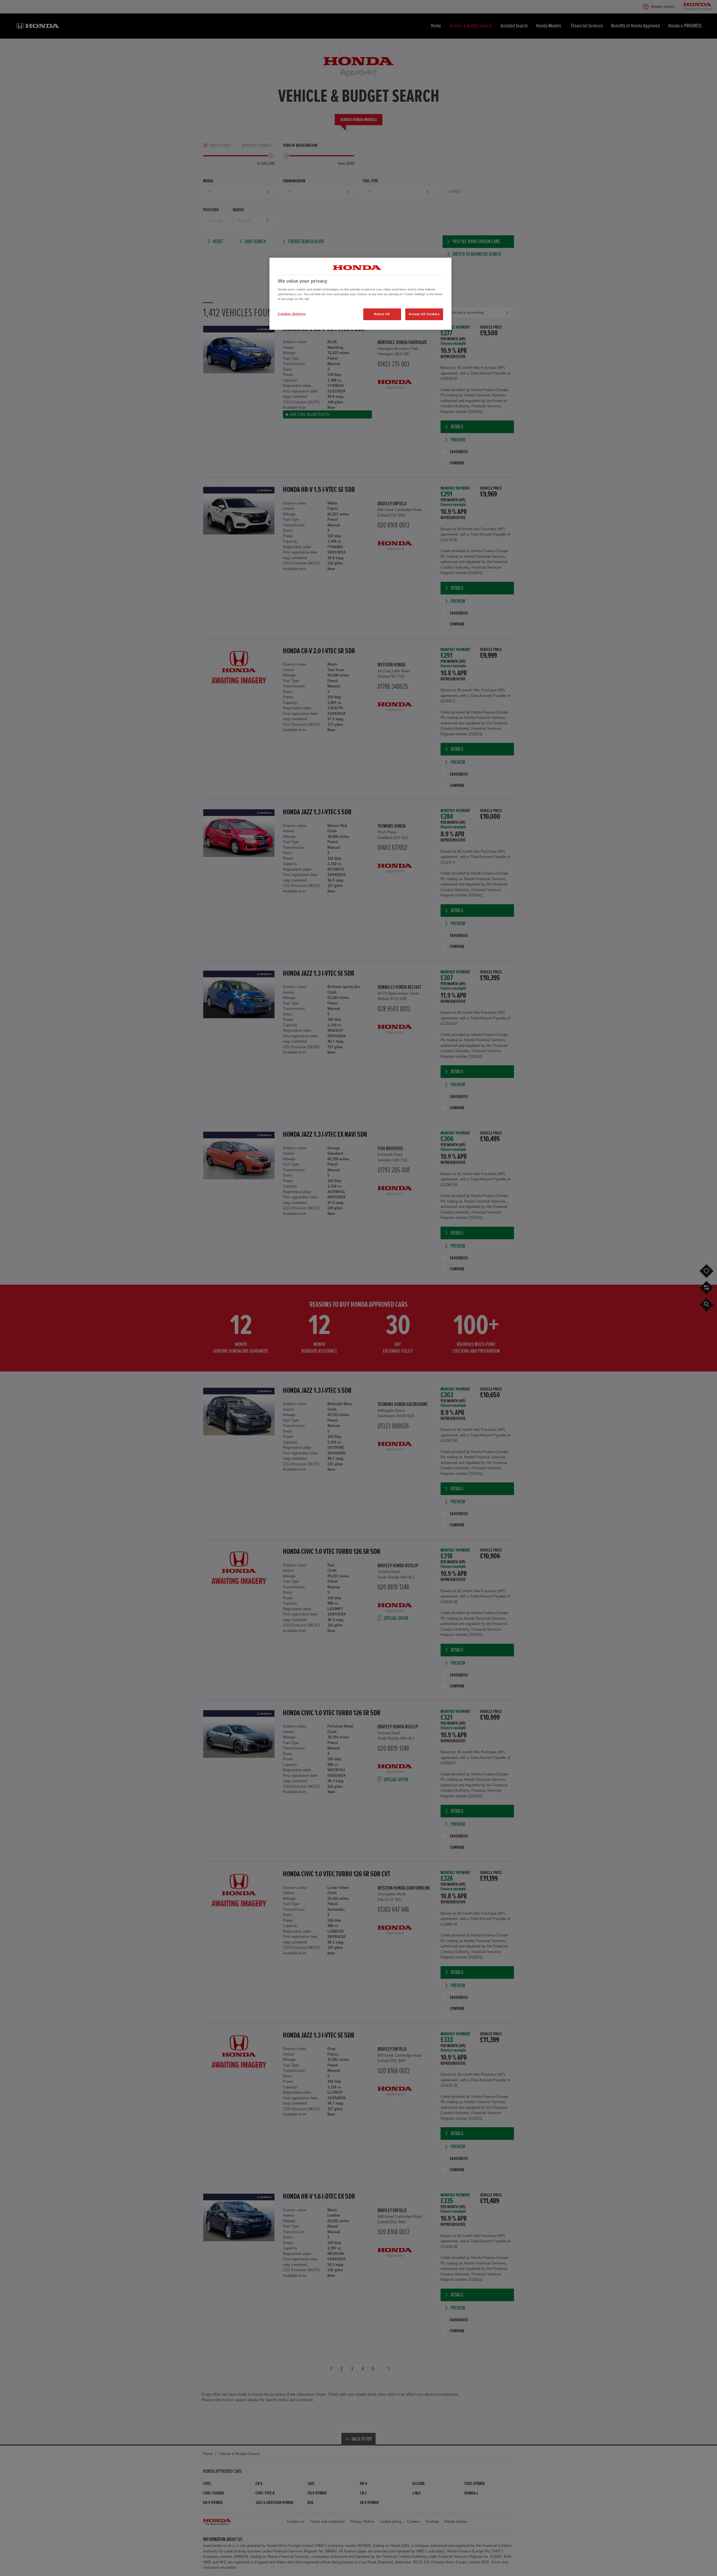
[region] (360, 294)
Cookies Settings (292, 314)
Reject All (382, 314)
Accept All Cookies (424, 314)
